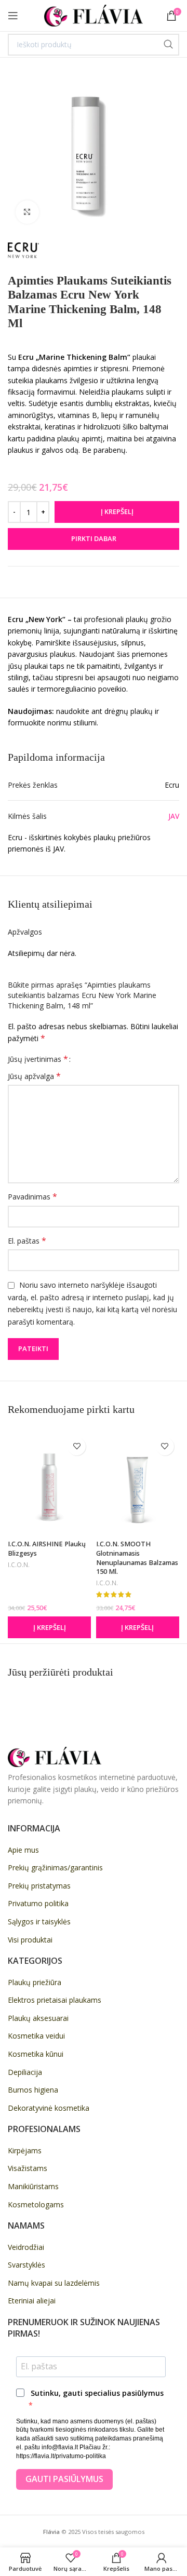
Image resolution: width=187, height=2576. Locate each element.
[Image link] (55, 1756)
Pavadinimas (32, 1197)
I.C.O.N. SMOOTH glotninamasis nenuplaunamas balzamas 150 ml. (137, 1558)
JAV (174, 816)
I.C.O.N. (19, 1565)
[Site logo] (94, 15)
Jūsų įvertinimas (38, 1059)
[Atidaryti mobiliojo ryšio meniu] (13, 16)
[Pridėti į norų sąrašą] (77, 1446)
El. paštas (27, 1241)
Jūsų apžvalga (34, 1076)
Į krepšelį (117, 511)
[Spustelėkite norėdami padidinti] (27, 212)
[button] (49, 1627)
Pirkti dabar (94, 538)
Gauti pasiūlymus (64, 2479)
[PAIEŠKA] (168, 45)
